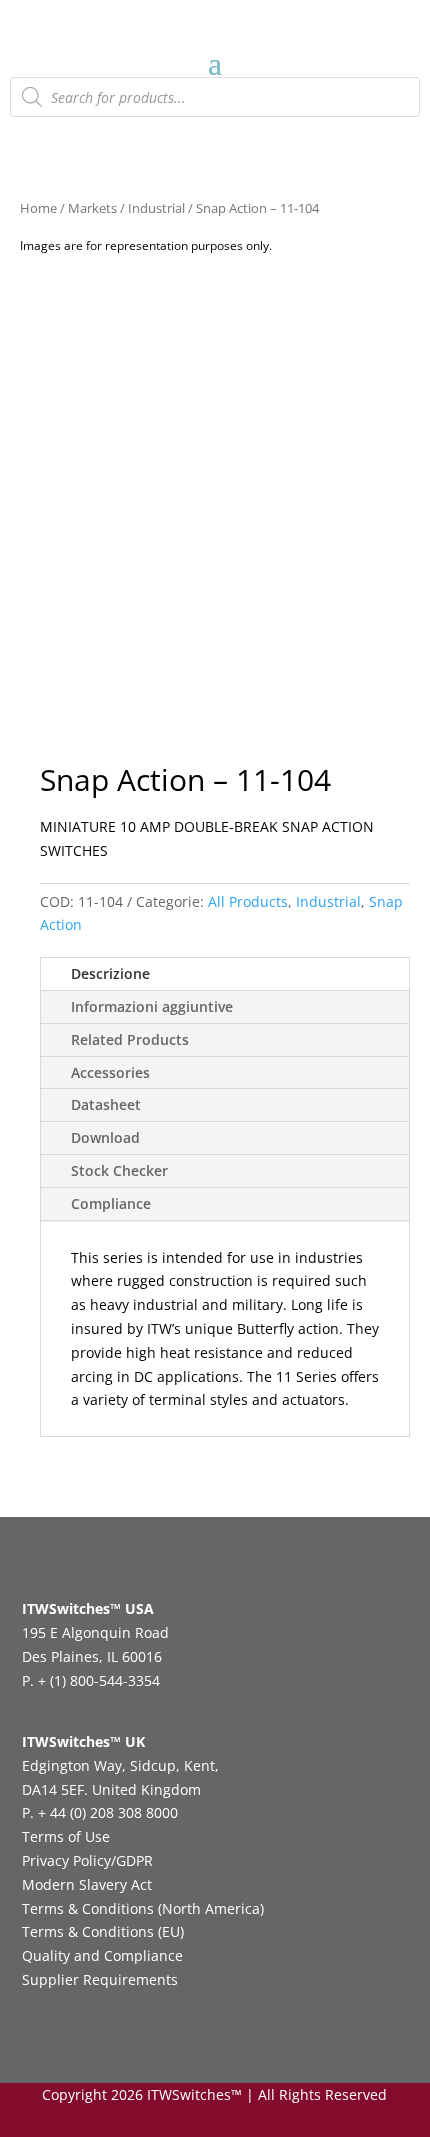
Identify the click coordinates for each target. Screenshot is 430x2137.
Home (38, 208)
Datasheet (106, 1104)
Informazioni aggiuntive (152, 1006)
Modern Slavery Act (87, 1884)
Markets (92, 208)
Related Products (130, 1039)
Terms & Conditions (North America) (143, 1908)
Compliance (111, 1203)
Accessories (110, 1072)
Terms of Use (66, 1836)
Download (105, 1137)
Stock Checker (119, 1170)
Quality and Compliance (102, 1955)
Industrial (156, 208)
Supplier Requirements (100, 1979)
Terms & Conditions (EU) (103, 1931)
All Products (248, 901)
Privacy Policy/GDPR (87, 1860)
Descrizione (110, 973)
